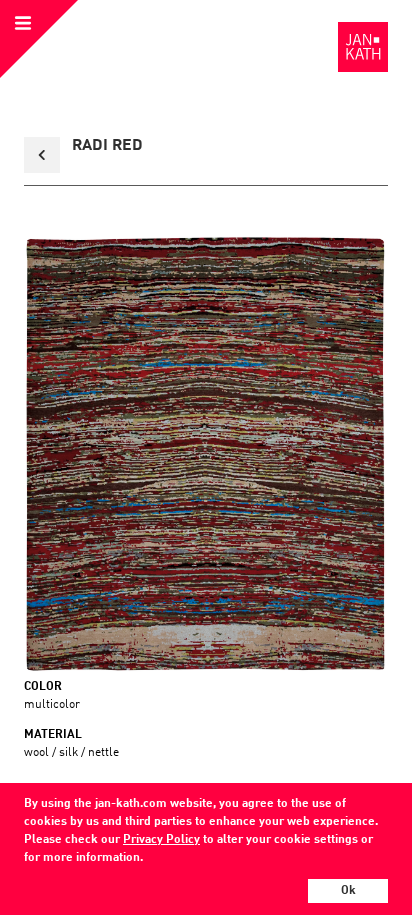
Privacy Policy (161, 840)
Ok (348, 891)
